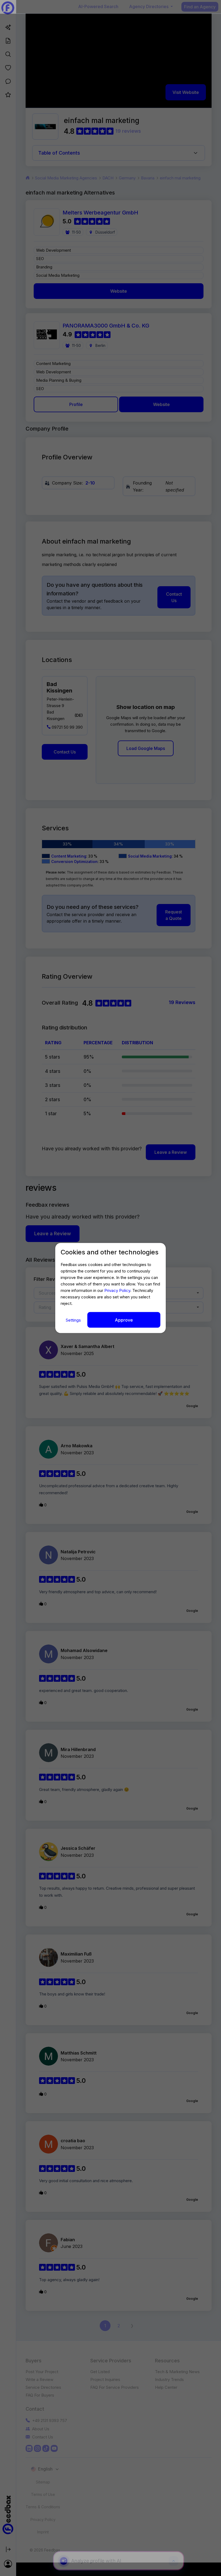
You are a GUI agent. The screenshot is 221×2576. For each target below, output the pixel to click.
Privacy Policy (117, 1290)
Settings (74, 1320)
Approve (124, 1320)
